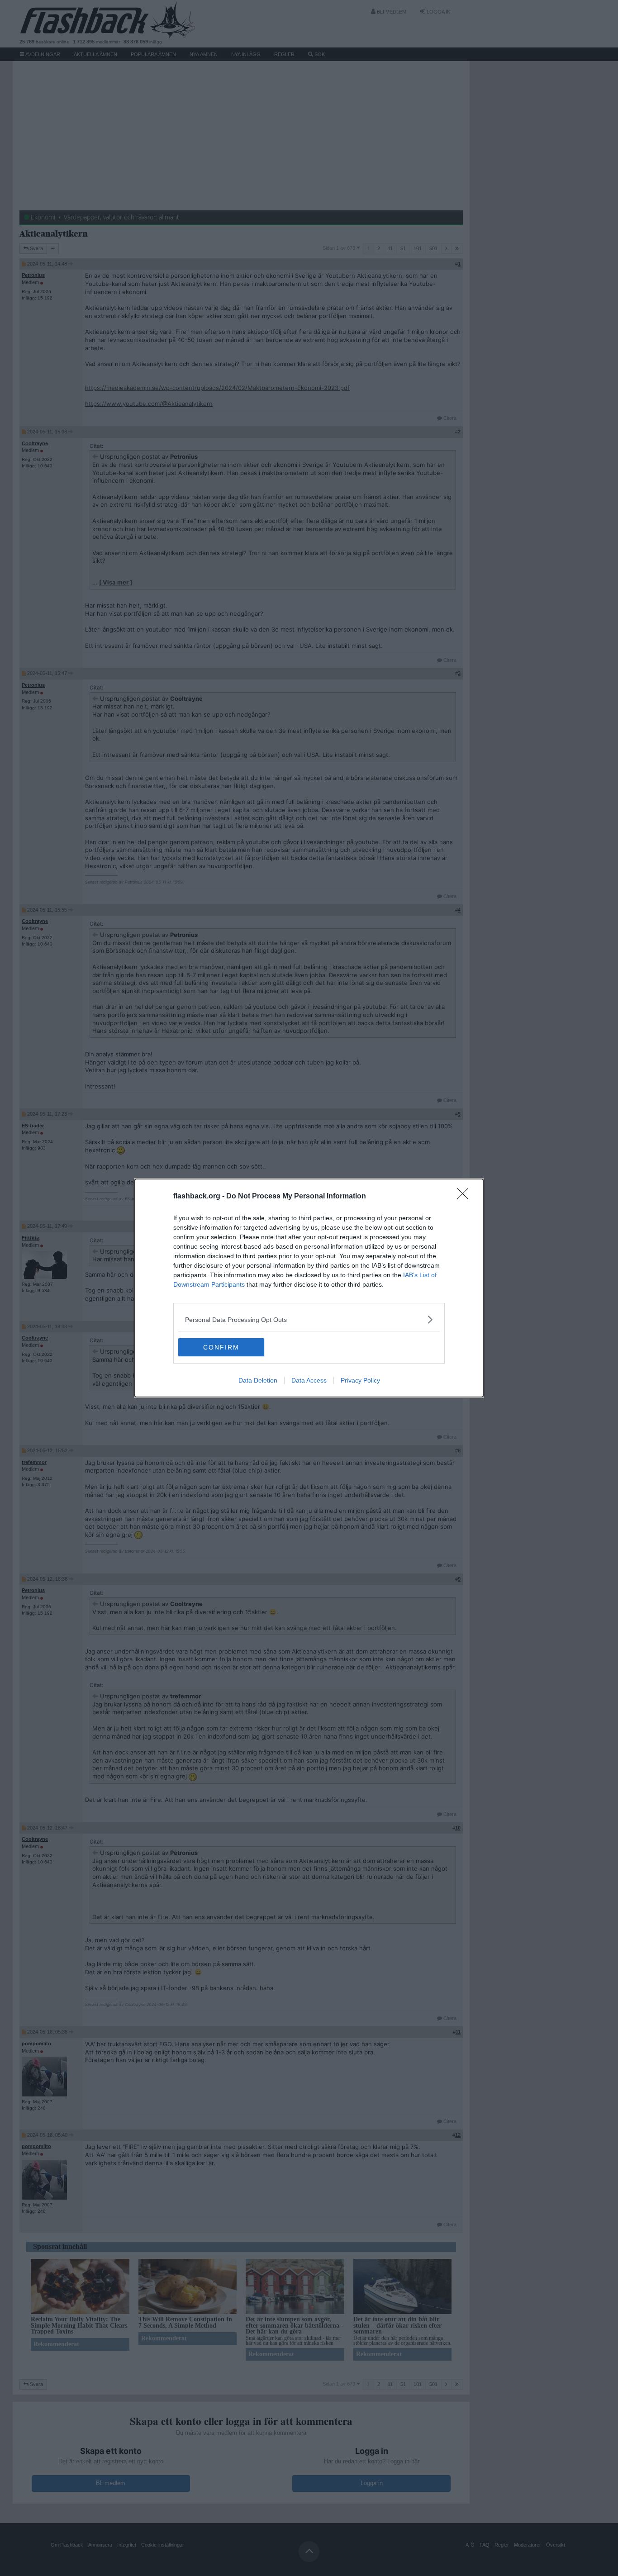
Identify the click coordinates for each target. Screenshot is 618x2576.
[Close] (466, 1197)
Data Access (309, 1380)
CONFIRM (221, 1347)
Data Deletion (258, 1380)
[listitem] (309, 1319)
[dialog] (309, 1288)
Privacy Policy (360, 1380)
